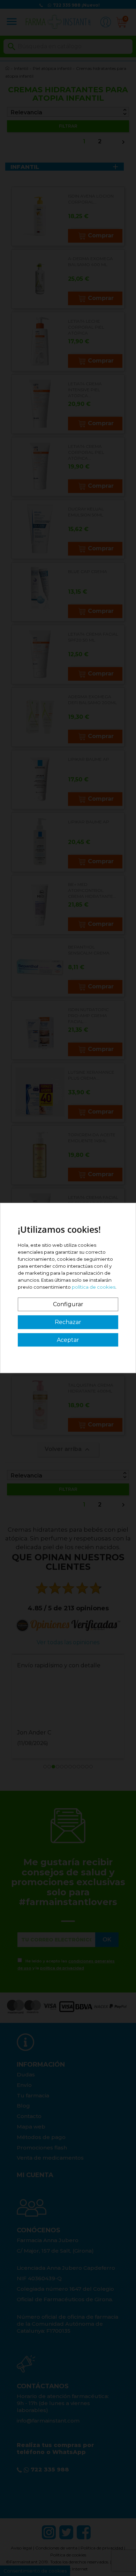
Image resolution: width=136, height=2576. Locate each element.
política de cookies (94, 1287)
